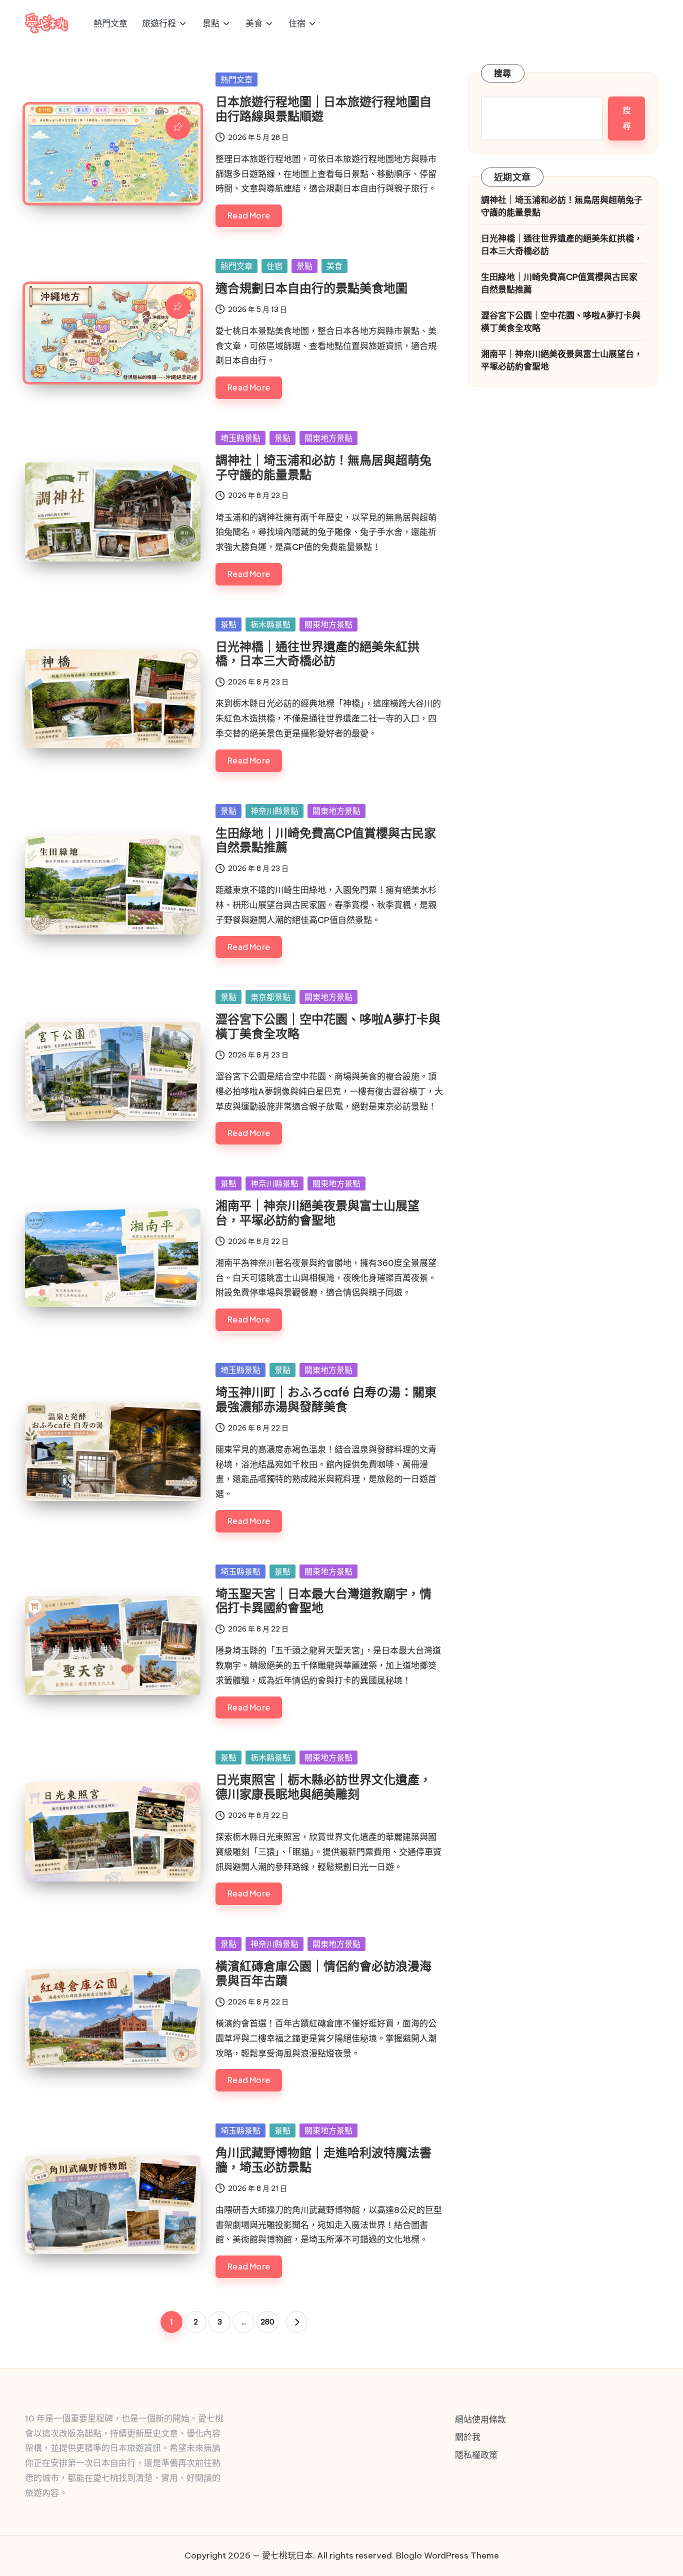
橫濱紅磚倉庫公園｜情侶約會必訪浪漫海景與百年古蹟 (323, 1973)
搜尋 (503, 73)
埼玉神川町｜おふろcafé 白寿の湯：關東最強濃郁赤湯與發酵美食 (326, 1399)
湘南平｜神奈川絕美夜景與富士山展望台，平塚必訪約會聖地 (317, 1213)
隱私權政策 (476, 2455)
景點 (304, 266)
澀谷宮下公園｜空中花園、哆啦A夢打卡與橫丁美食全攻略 (328, 1026)
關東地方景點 (328, 438)
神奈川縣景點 (274, 811)
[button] (296, 2322)
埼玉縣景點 (240, 438)
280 (267, 2322)
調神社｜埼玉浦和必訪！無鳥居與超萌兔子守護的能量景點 (323, 467)
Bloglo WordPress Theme (447, 2555)
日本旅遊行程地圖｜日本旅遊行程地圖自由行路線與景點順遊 (323, 109)
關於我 (468, 2437)
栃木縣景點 (270, 624)
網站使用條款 (480, 2419)
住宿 (274, 266)
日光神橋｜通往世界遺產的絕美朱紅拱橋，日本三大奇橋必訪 (317, 654)
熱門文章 (236, 79)
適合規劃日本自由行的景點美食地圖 (311, 288)
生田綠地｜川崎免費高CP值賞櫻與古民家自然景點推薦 (326, 840)
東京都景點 (270, 997)
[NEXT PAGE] (296, 2322)
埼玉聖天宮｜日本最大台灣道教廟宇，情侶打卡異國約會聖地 (323, 1601)
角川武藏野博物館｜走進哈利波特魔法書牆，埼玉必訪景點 (323, 2160)
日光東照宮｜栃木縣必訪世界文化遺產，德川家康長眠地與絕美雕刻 (323, 1787)
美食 (334, 266)
